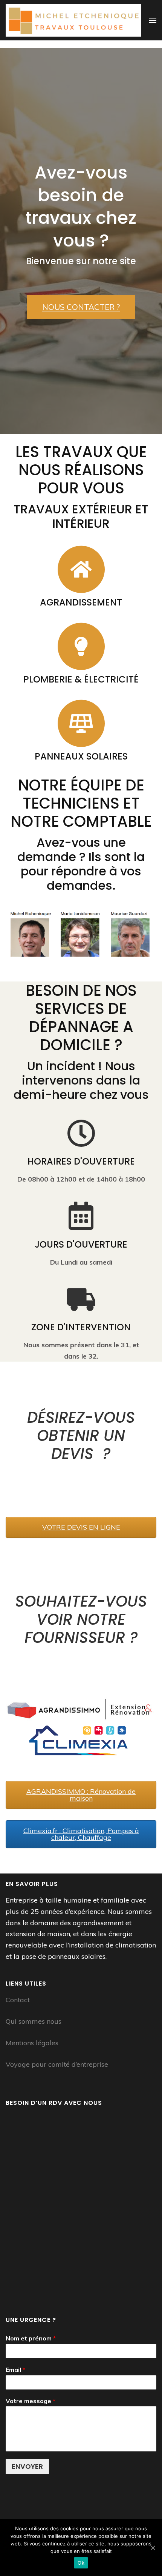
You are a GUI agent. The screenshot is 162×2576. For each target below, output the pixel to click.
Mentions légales (32, 2043)
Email (15, 2370)
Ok (81, 2563)
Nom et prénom (31, 2338)
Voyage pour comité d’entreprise (57, 2064)
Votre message (31, 2401)
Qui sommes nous (34, 2021)
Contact (18, 2000)
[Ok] (153, 2548)
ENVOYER (27, 2466)
